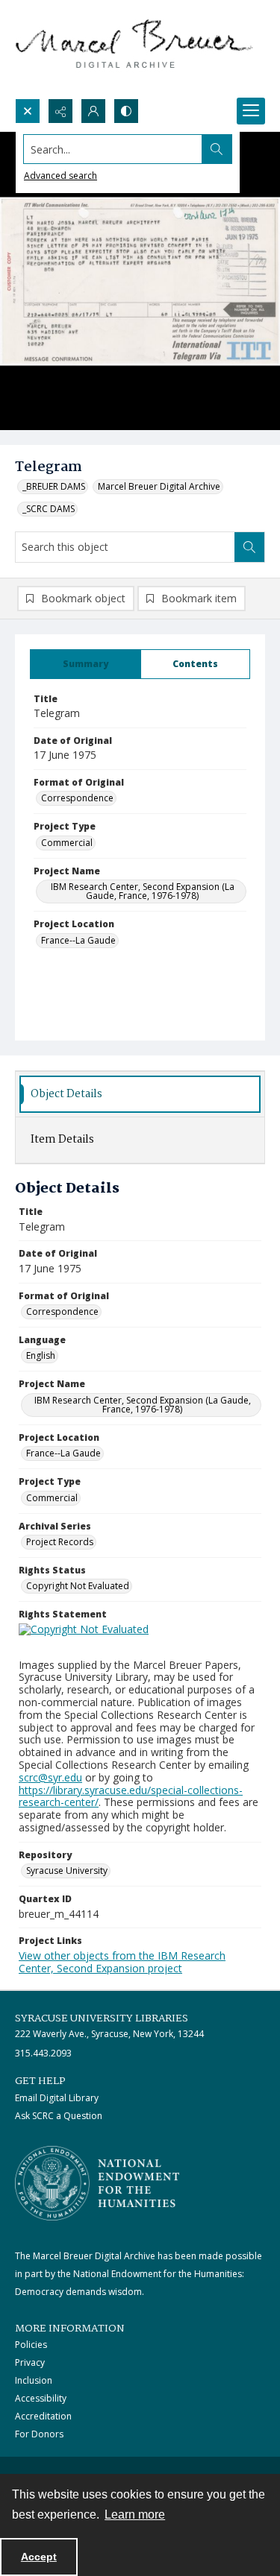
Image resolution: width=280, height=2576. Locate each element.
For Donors (39, 2434)
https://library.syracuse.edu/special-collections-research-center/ (131, 1796)
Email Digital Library (57, 2098)
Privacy (30, 2362)
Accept (39, 2557)
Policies (31, 2345)
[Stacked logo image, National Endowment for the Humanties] (97, 2183)
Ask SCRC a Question (59, 2116)
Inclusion (34, 2380)
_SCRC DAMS (49, 509)
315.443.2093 (43, 2053)
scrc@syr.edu (50, 1777)
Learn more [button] (135, 2515)
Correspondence (77, 798)
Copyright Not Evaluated (78, 1586)
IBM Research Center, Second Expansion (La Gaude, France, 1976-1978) (143, 891)
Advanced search (60, 176)
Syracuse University (67, 1871)
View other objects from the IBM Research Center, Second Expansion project (122, 1962)
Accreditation (43, 2416)
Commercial (67, 843)
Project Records (60, 1542)
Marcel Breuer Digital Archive (159, 486)
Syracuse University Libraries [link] (102, 2018)
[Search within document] (249, 547)
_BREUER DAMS (54, 486)
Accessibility (41, 2398)
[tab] (85, 664)
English (41, 1355)
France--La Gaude (78, 940)
